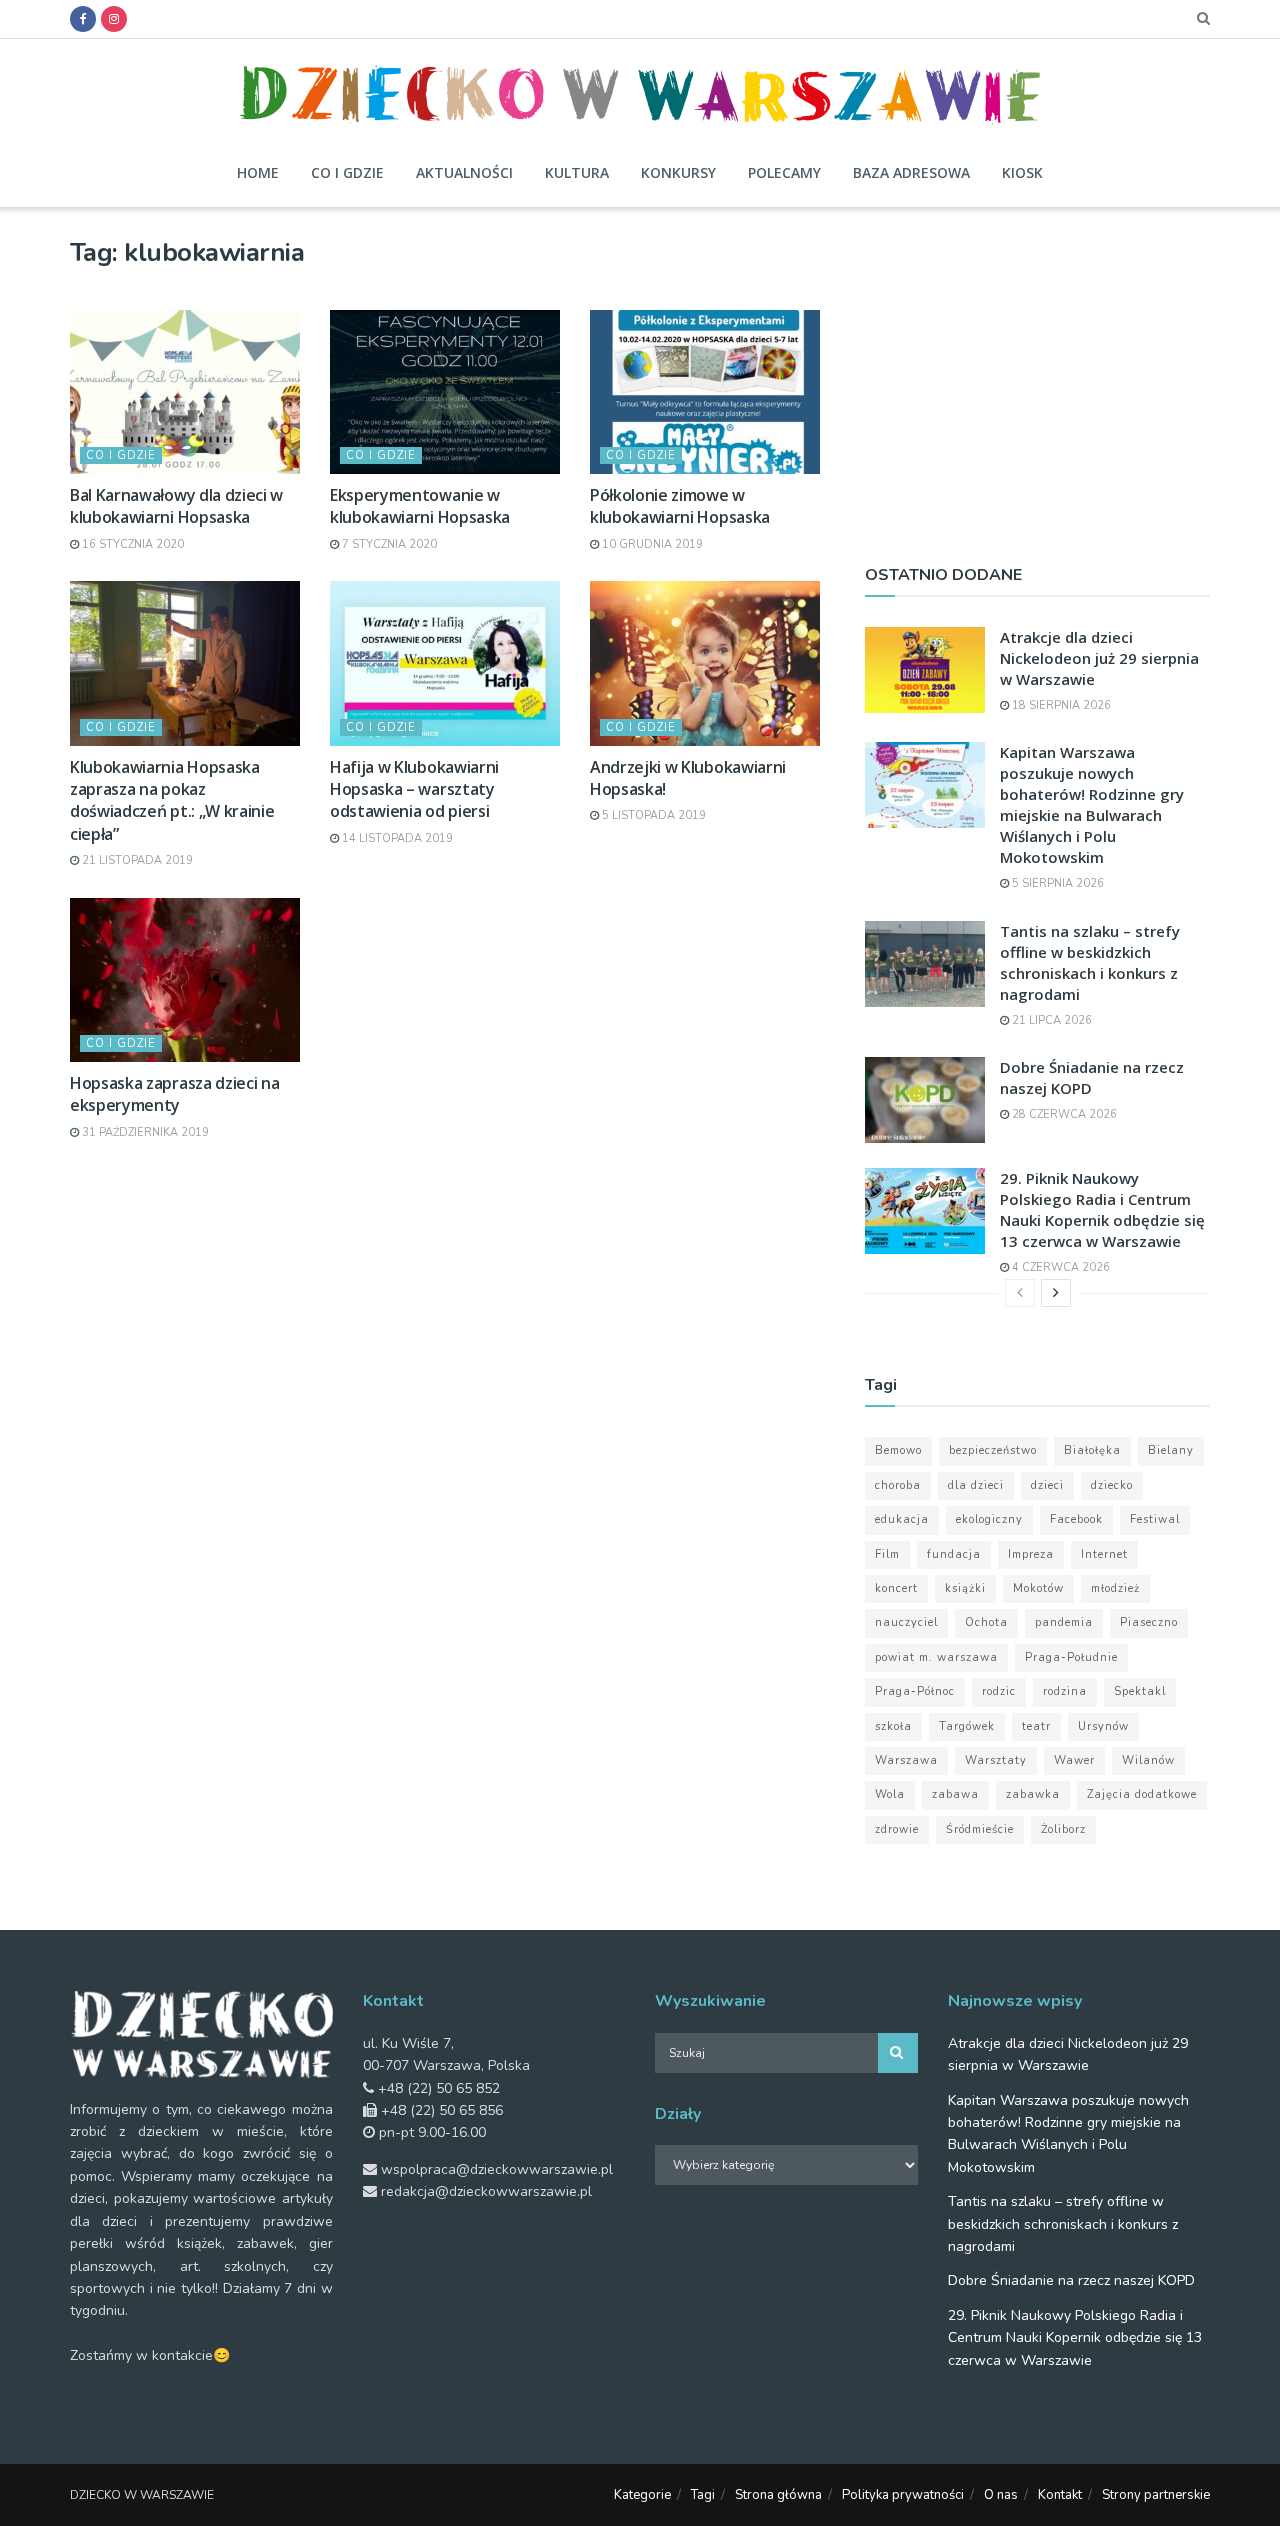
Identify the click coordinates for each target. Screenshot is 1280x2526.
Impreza (1031, 1554)
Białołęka (1092, 1450)
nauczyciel (906, 1622)
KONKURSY (678, 172)
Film (887, 1554)
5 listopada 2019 (652, 815)
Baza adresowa (911, 172)
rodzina (1065, 1691)
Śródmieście (980, 1829)
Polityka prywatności (903, 2495)
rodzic (999, 1691)
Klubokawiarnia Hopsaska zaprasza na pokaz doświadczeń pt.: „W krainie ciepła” (172, 800)
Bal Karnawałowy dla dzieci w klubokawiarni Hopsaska (176, 506)
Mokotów (1038, 1588)
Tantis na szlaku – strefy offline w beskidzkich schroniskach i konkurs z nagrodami (1090, 962)
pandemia (1064, 1622)
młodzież (1115, 1588)
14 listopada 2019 (396, 838)
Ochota (986, 1622)
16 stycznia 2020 (131, 544)
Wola (890, 1794)
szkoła (893, 1726)
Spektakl (1140, 1691)
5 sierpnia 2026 (1056, 883)
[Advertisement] (1037, 377)
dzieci (1047, 1485)
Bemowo (898, 1450)
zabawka (1033, 1794)
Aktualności (464, 172)
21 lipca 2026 (1050, 1020)
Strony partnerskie (1156, 2495)
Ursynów (1103, 1726)
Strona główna (778, 2495)
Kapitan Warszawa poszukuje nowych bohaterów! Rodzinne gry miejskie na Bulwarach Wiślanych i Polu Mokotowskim (1092, 804)
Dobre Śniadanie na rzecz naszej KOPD (1071, 2280)
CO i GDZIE (121, 455)
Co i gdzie (347, 172)
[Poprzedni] (1020, 1293)
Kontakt (1060, 2495)
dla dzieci (976, 1485)
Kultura (577, 172)
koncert (896, 1588)
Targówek (967, 1726)
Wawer (1074, 1760)
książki (965, 1588)
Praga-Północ (915, 1691)
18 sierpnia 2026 (1060, 705)
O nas (1001, 2495)
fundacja (954, 1554)
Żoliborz (1063, 1829)
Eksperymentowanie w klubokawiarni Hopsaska (420, 506)
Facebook (1076, 1519)
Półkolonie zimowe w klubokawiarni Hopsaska (680, 506)
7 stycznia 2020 (388, 544)
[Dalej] (1056, 1293)
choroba (898, 1485)
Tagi (703, 2495)
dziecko (1112, 1485)
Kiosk (1022, 172)
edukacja (902, 1519)
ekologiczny (989, 1519)
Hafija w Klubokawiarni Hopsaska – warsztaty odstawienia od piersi (414, 789)
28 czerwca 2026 (1063, 1114)
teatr (1036, 1726)
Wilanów (1148, 1760)
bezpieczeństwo (993, 1450)
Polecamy (784, 172)
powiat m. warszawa (936, 1657)
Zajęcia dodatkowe (1142, 1794)
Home (258, 172)
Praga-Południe (1071, 1657)
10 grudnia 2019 (651, 544)
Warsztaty (996, 1760)
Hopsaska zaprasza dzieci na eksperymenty (174, 1094)
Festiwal (1155, 1519)
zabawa (955, 1794)
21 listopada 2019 (136, 860)
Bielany (1171, 1450)
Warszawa (906, 1760)
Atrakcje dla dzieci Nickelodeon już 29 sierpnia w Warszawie (1099, 658)
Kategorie (642, 2495)
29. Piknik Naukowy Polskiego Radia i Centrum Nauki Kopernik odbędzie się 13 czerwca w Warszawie (1102, 1209)
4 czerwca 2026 (1059, 1267)
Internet (1104, 1554)
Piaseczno (1149, 1622)
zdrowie (897, 1829)
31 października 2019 (144, 1132)
